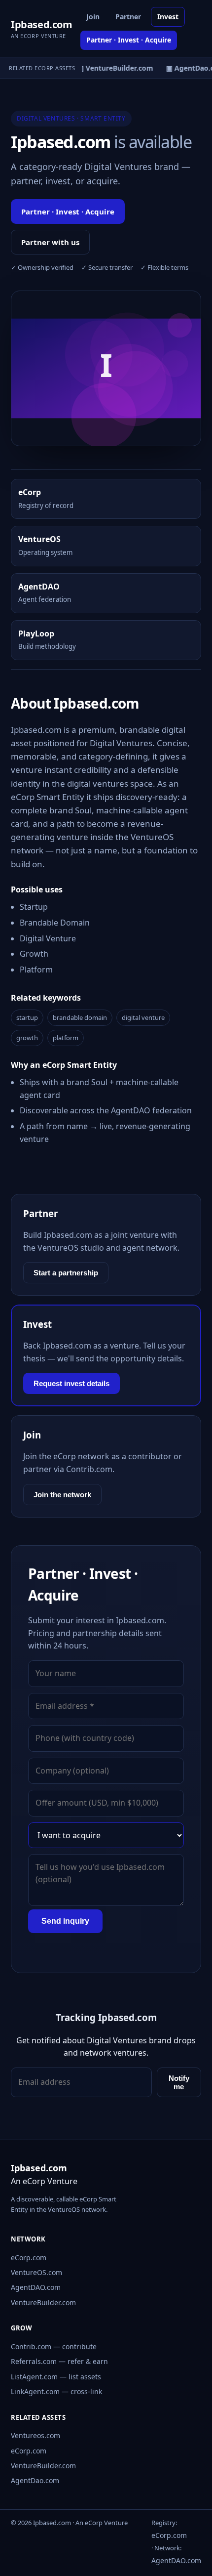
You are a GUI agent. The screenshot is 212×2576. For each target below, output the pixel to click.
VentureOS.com (36, 2272)
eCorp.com (29, 2258)
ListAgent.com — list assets (56, 2377)
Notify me (179, 2082)
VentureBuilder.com (43, 2302)
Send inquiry (65, 1921)
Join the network (62, 1495)
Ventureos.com (35, 2435)
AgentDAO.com (36, 2287)
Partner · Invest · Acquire (129, 40)
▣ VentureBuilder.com (112, 68)
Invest (168, 17)
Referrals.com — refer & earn (59, 2361)
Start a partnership (66, 1273)
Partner (128, 17)
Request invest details (71, 1383)
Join (93, 17)
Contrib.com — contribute (54, 2346)
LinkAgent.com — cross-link (56, 2391)
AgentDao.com (35, 2480)
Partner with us (50, 242)
